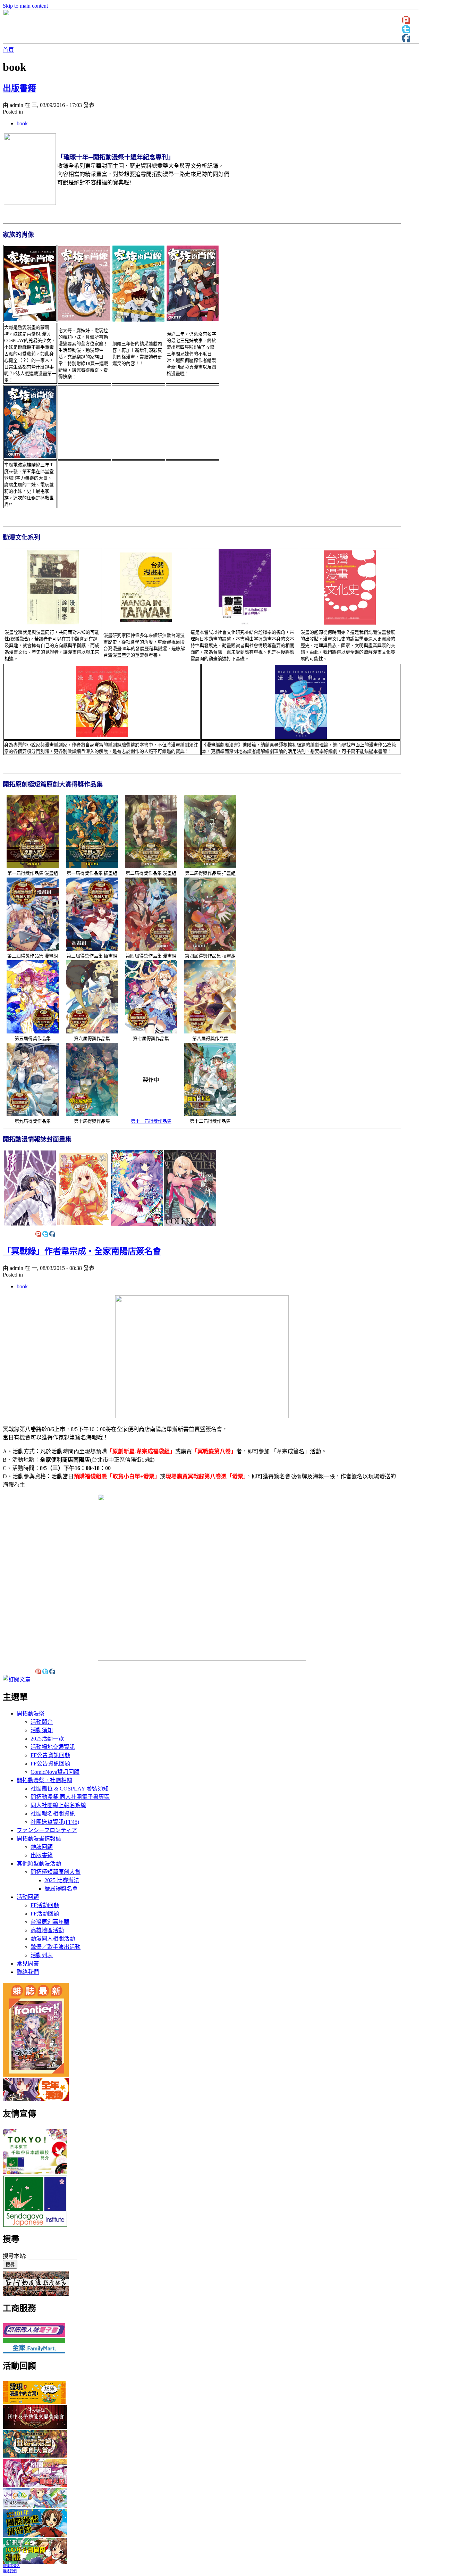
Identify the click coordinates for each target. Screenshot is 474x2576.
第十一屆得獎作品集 (151, 1121)
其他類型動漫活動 (39, 1864)
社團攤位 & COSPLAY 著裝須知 (70, 1789)
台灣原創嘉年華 (50, 1922)
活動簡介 (42, 1722)
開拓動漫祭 (31, 1714)
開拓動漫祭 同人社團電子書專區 (70, 1797)
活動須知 (42, 1730)
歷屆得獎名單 (61, 1889)
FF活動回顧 (45, 1905)
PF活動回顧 (45, 1914)
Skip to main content (25, 6)
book (22, 123)
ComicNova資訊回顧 (55, 1772)
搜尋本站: (15, 2256)
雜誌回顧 (42, 1847)
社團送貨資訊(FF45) (55, 1822)
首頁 (8, 50)
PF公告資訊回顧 (50, 1764)
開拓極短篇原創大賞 (56, 1872)
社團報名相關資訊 (53, 1814)
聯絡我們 (28, 1972)
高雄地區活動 (47, 1930)
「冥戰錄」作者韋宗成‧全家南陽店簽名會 (82, 1251)
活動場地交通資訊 (53, 1747)
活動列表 (42, 1955)
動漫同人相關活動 (53, 1939)
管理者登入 (11, 2566)
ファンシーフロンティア (47, 1830)
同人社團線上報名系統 (58, 1805)
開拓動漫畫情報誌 (39, 1839)
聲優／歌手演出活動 (56, 1947)
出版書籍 (19, 88)
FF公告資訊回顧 (50, 1755)
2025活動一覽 (47, 1739)
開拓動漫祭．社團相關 (44, 1780)
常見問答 (28, 1964)
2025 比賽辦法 (62, 1880)
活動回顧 (28, 1897)
